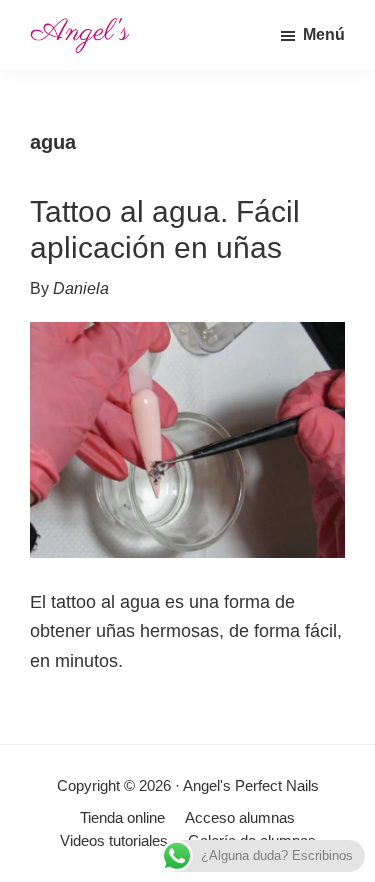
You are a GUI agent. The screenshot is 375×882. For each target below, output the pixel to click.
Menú (324, 34)
